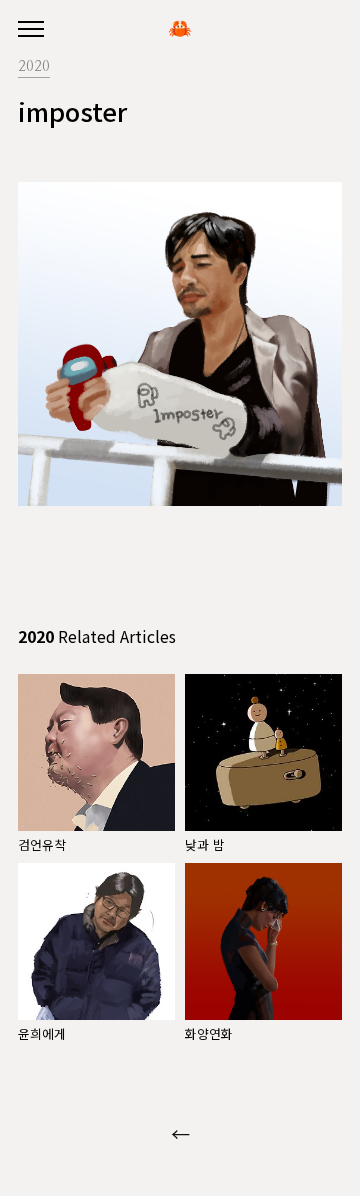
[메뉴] (31, 30)
